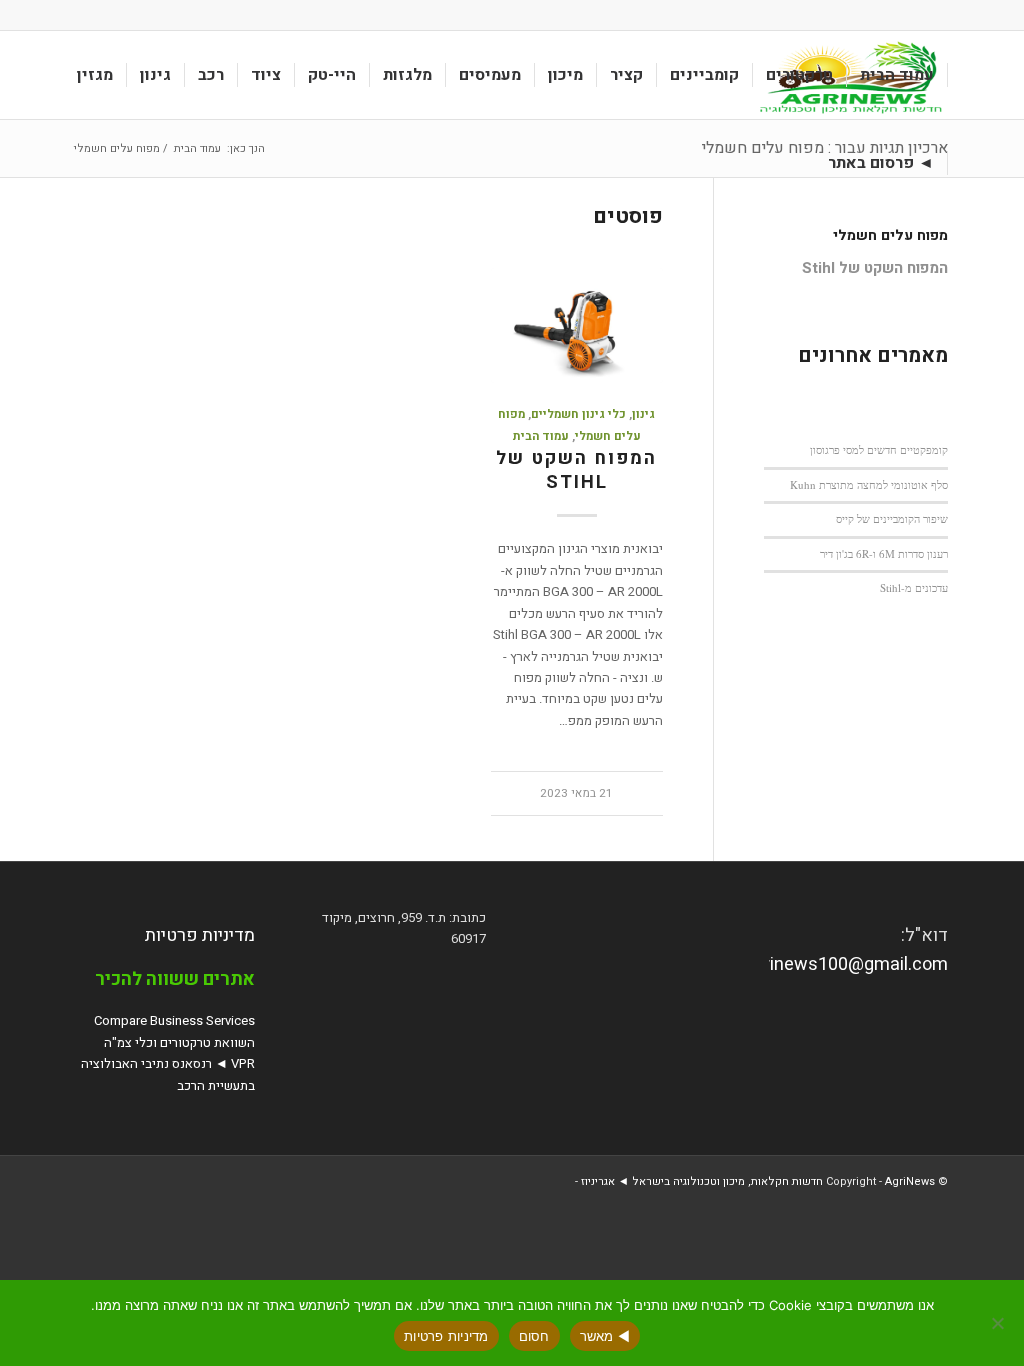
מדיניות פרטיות (200, 935)
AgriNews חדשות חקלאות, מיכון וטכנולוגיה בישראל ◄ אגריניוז (758, 1181)
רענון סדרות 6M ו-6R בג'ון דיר (884, 553)
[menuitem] (897, 75)
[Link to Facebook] (82, 15)
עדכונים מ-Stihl (914, 587)
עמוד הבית (541, 436)
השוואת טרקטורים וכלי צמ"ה (179, 1042)
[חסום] (999, 1323)
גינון (643, 414)
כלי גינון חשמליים (578, 414)
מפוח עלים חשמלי (890, 235)
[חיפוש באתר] (796, 163)
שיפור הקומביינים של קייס (892, 518)
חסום (534, 1336)
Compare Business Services (174, 1020)
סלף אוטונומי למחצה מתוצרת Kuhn (869, 484)
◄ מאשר (605, 1336)
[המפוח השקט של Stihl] (577, 325)
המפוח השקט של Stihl (576, 470)
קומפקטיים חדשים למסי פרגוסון (879, 449)
